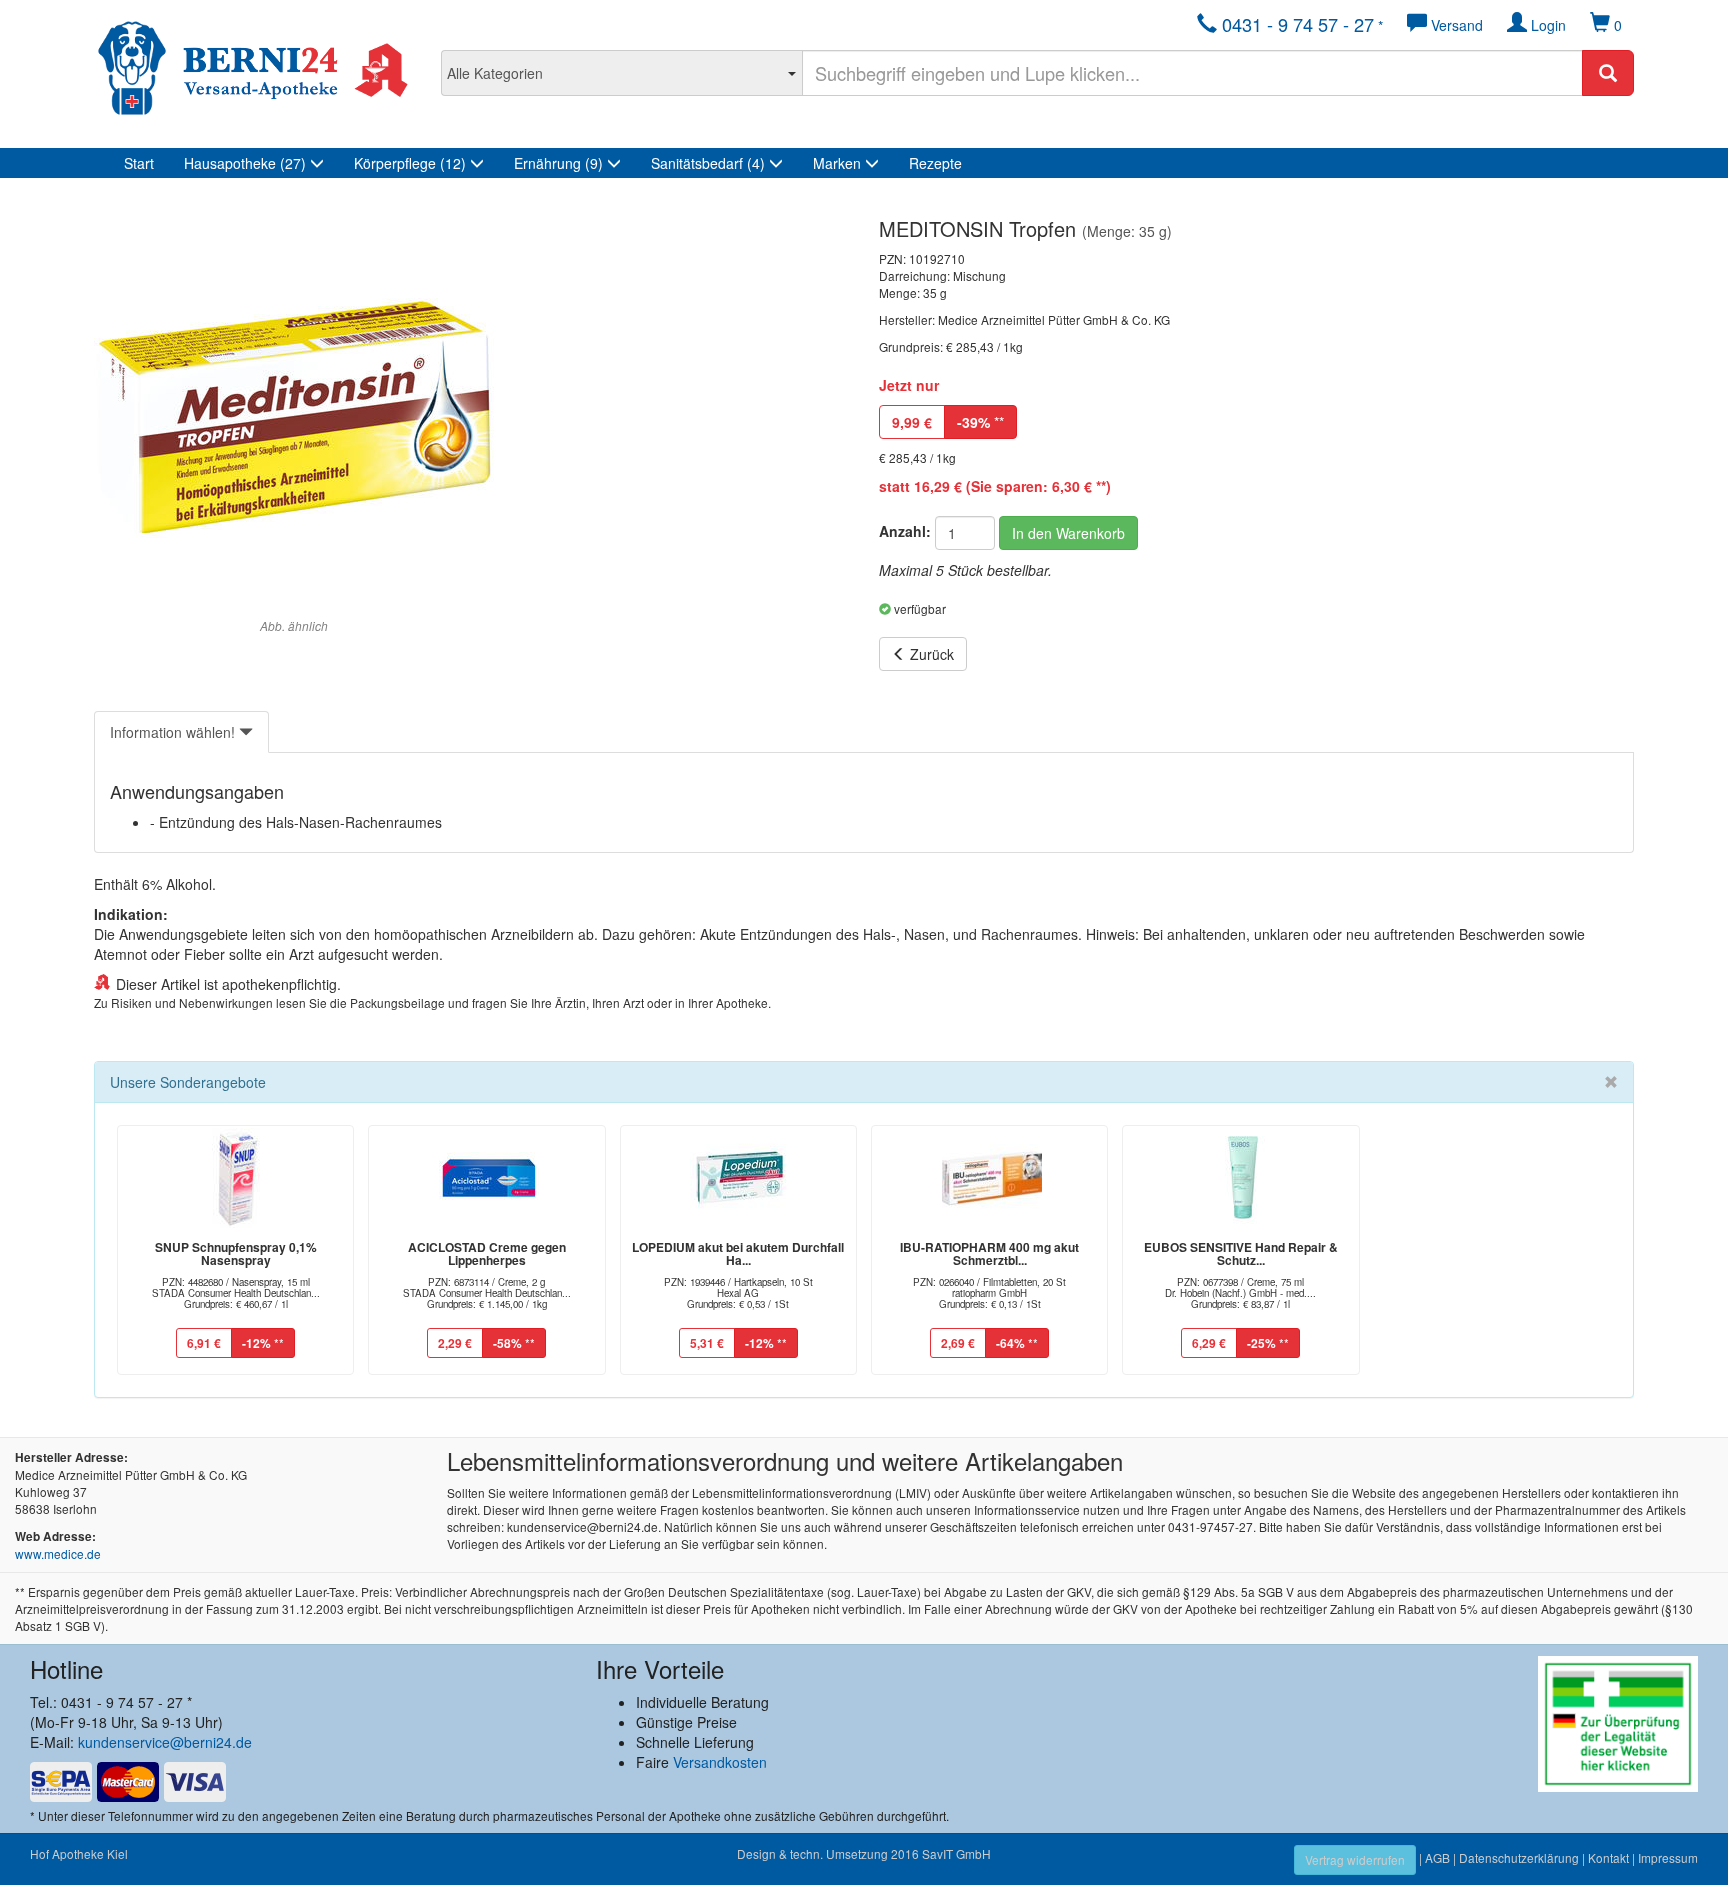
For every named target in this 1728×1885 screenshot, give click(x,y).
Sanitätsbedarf (708, 163)
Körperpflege (410, 163)
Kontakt (1608, 1857)
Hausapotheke (245, 163)
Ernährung (558, 163)
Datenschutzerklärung (1519, 1857)
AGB (1437, 1857)
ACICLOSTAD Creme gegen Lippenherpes (487, 1253)
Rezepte (935, 163)
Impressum (1668, 1857)
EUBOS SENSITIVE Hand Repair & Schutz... (1241, 1253)
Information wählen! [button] (174, 732)
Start (139, 163)
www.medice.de (58, 1553)
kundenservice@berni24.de (165, 1742)
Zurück (930, 654)
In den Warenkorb (1068, 533)
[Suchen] (1608, 73)
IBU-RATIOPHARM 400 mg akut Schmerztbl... (989, 1253)
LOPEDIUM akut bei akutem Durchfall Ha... (738, 1253)
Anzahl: (905, 531)
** (980, 422)
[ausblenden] (1611, 1082)
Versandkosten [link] (720, 1762)
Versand (1455, 25)
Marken (839, 163)
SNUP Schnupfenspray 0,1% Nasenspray (236, 1253)
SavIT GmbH (956, 1853)
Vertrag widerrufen (1355, 1859)
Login (1546, 25)
